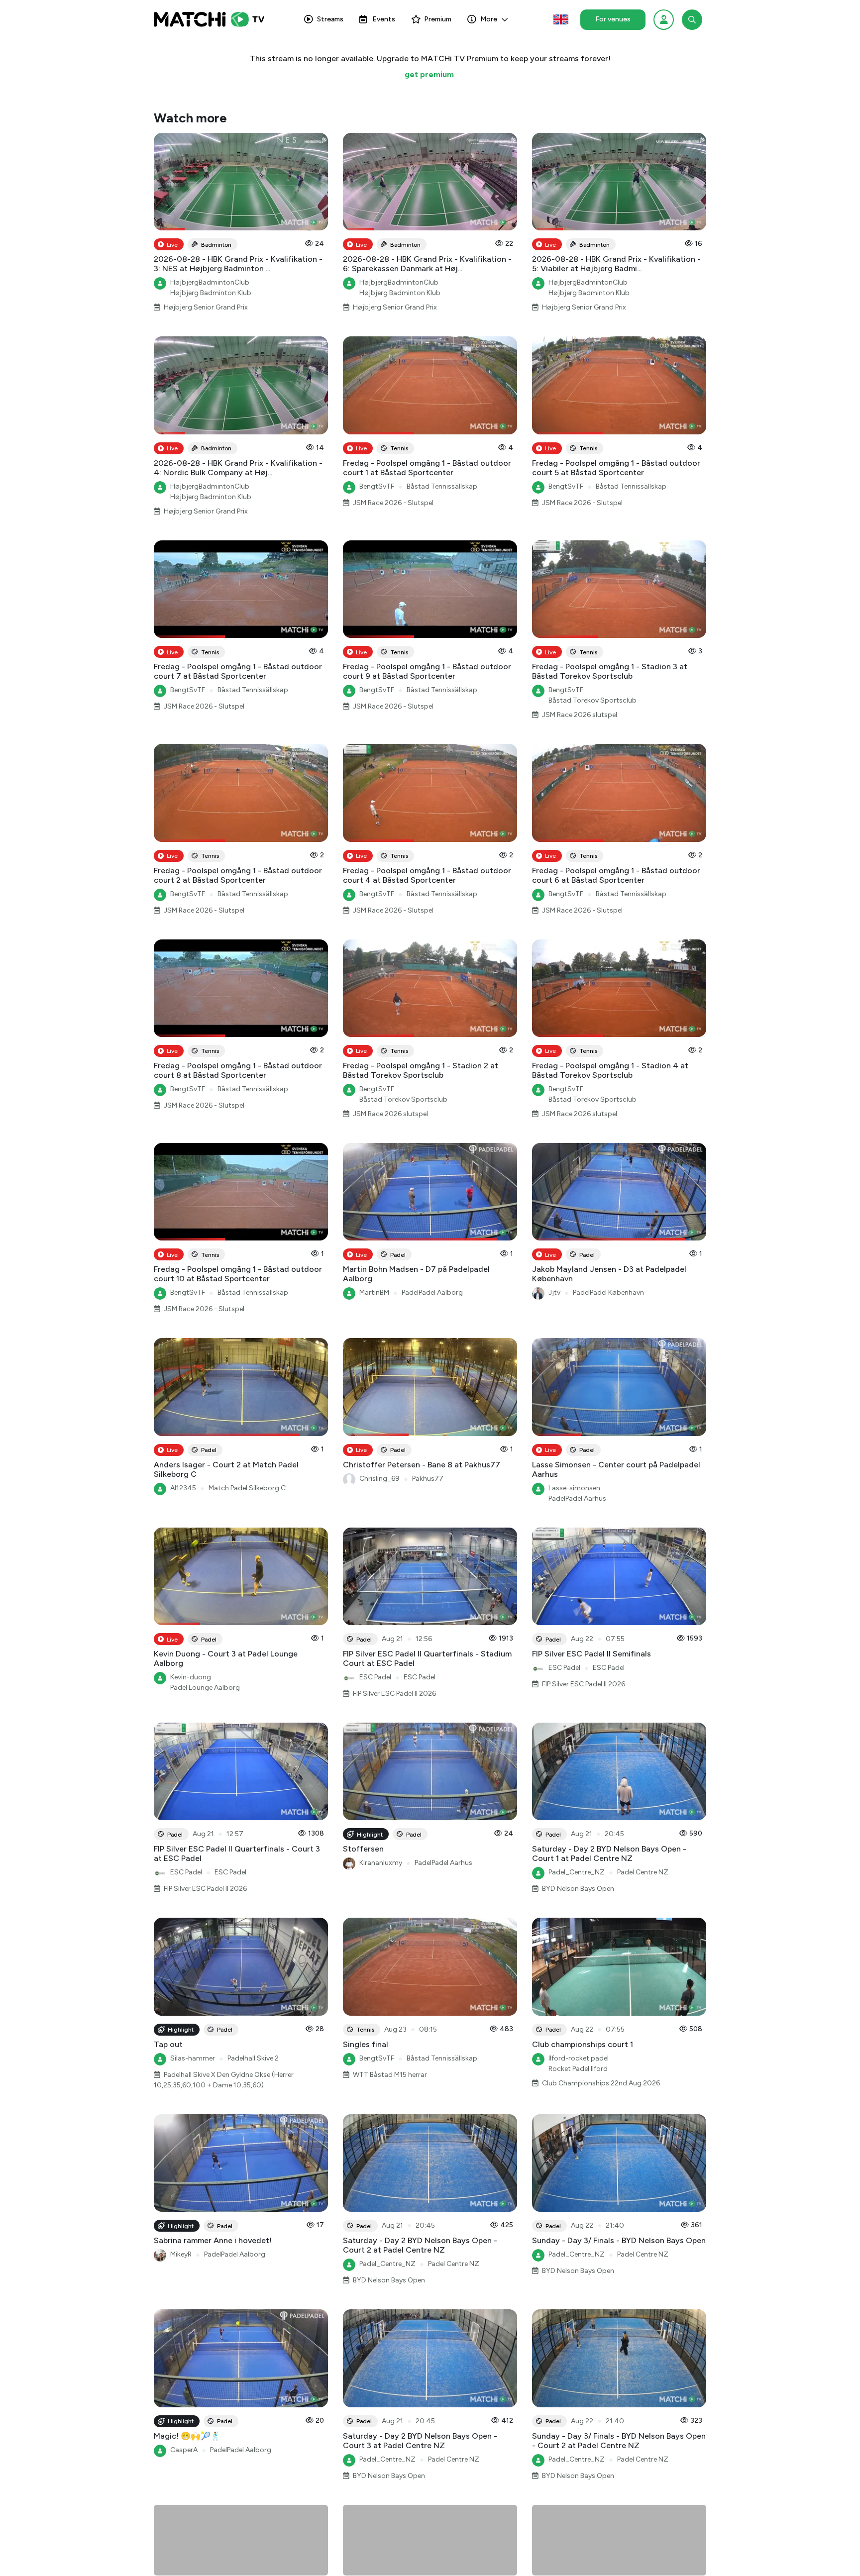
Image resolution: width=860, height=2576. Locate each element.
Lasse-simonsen (574, 1488)
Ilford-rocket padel (579, 2058)
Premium (438, 19)
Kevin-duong (191, 1677)
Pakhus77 (428, 1479)
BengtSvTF (377, 486)
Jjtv (554, 1292)
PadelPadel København (608, 1292)
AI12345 (183, 1488)
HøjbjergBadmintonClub (210, 282)
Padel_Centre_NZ (577, 1872)
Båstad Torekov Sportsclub (592, 700)
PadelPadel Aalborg (432, 1292)
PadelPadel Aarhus (577, 1498)
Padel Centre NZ (643, 1872)
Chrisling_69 (379, 1479)
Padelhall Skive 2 (253, 2058)
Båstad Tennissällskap (442, 486)
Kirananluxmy (381, 1863)
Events (384, 19)
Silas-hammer (193, 2058)
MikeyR (181, 2254)
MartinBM (374, 1292)
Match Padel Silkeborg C (247, 1488)
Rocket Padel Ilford (578, 2069)
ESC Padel (375, 1677)
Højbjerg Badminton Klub (211, 293)
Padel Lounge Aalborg (205, 1688)
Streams (330, 19)
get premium (429, 74)
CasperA (184, 2450)
